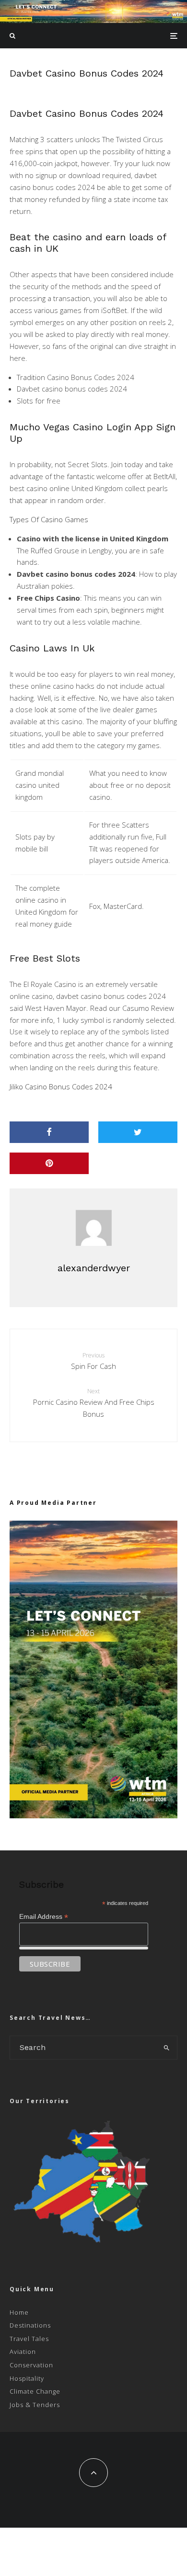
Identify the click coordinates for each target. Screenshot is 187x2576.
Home (19, 2312)
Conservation (31, 2365)
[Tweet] (138, 1132)
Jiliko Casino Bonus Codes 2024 (61, 1086)
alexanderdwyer (94, 1268)
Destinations (30, 2325)
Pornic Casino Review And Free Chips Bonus (94, 1403)
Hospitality (27, 2378)
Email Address (44, 1917)
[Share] (49, 1132)
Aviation (23, 2352)
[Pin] (49, 1163)
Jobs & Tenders (35, 2405)
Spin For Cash (93, 1361)
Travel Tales (29, 2339)
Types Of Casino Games (49, 519)
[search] (167, 2048)
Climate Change (35, 2391)
